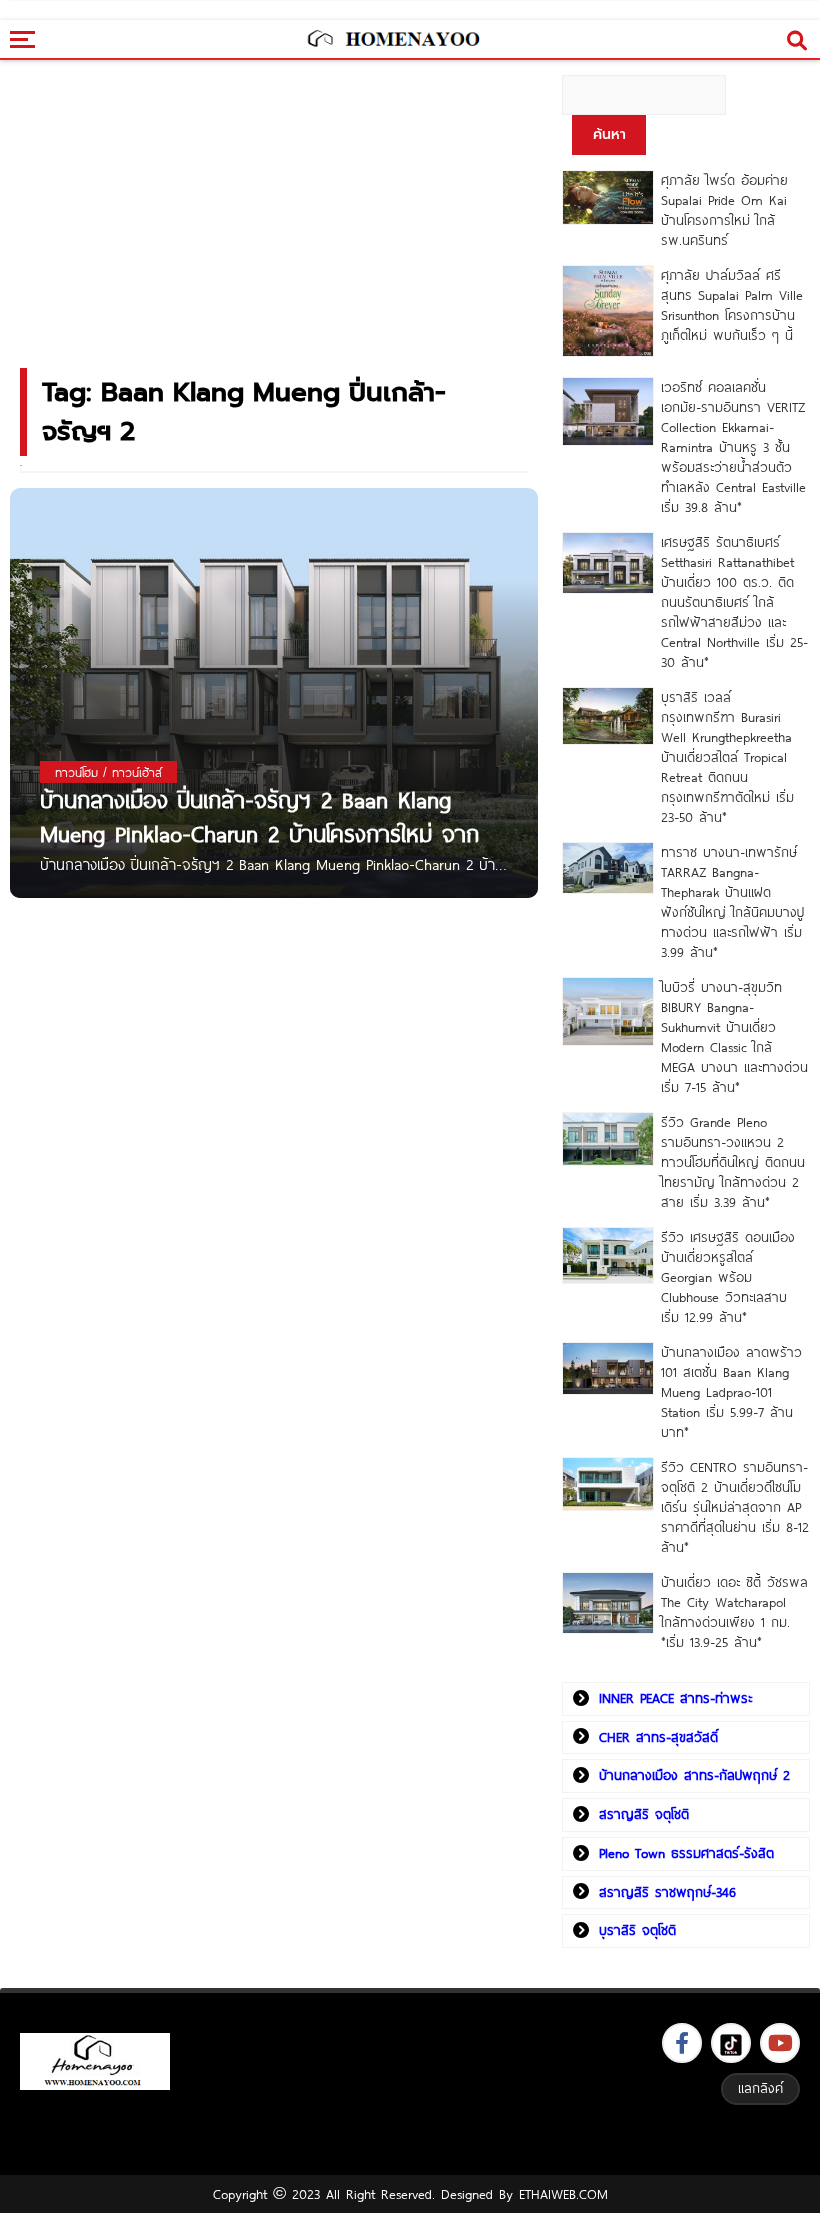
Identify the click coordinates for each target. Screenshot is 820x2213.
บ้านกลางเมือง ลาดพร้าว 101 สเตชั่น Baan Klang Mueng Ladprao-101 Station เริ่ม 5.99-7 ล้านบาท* (731, 1392)
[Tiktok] (731, 2043)
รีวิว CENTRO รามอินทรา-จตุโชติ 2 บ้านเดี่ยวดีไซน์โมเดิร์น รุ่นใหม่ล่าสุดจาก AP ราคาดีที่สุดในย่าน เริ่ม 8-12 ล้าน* (735, 1507)
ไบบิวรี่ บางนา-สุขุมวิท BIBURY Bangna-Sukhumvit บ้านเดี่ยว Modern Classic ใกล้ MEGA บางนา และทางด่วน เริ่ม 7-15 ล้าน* (734, 1037)
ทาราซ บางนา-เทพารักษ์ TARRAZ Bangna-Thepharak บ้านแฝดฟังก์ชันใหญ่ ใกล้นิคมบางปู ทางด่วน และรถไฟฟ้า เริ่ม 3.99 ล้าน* (732, 902)
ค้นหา (609, 134)
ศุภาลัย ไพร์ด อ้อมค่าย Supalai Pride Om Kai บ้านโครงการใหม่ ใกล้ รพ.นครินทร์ (724, 210)
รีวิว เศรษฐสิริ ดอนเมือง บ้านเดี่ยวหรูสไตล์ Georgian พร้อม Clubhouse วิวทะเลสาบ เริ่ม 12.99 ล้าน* (728, 1277)
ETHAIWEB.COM (563, 2194)
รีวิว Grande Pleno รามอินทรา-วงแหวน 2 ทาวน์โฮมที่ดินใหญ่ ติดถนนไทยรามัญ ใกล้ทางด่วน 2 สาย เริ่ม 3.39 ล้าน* (733, 1162)
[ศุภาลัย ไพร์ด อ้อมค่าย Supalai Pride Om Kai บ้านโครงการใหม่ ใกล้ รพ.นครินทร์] (608, 197)
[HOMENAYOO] (392, 40)
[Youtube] (780, 2043)
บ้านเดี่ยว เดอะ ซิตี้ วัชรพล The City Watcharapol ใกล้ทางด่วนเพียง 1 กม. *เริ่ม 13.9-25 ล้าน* (734, 1612)
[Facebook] (682, 2043)
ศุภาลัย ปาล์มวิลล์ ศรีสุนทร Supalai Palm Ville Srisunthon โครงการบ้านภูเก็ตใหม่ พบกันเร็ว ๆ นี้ (732, 305)
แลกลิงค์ (760, 2088)
